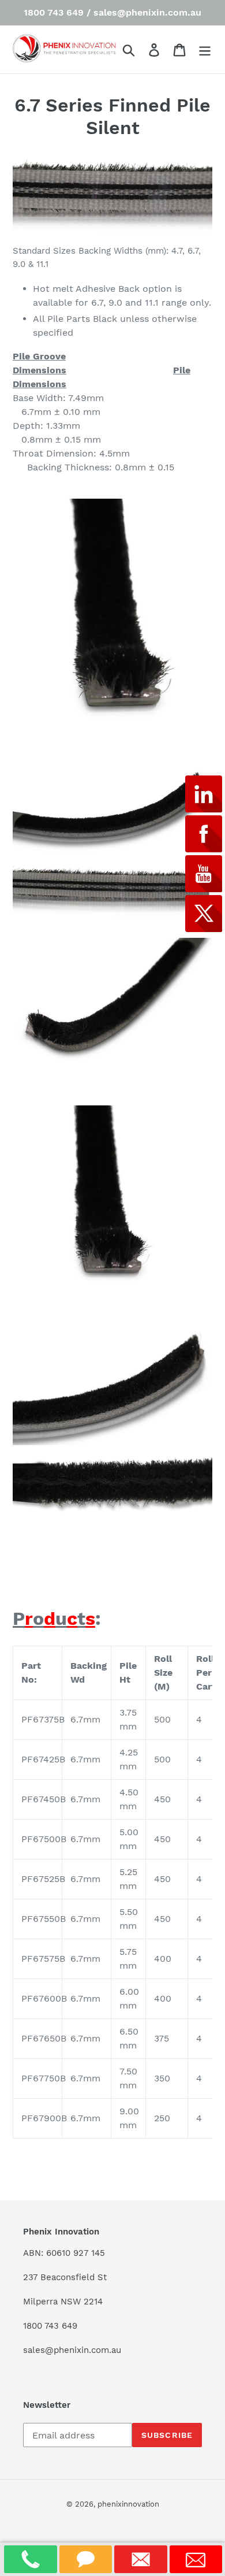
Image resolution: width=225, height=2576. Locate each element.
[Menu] (205, 49)
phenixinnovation (128, 2504)
